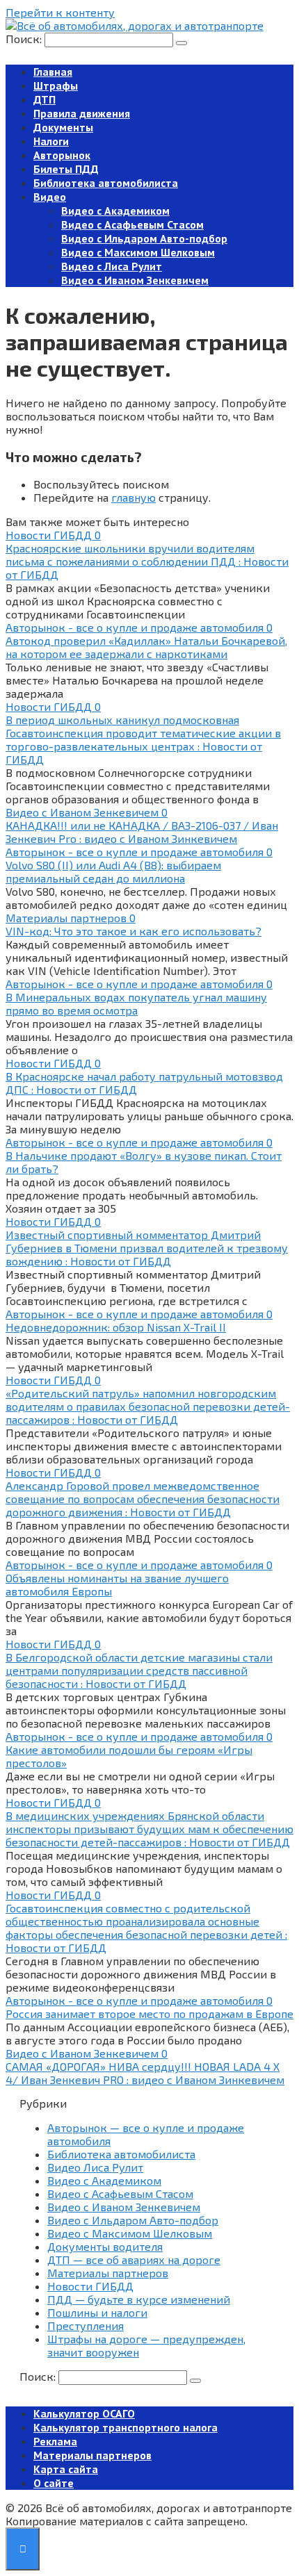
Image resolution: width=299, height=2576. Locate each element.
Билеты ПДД (66, 169)
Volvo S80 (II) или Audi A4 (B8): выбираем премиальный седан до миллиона (113, 871)
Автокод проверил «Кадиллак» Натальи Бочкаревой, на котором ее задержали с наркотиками (146, 647)
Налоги (51, 141)
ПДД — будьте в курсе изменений (139, 2299)
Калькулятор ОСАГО (84, 2413)
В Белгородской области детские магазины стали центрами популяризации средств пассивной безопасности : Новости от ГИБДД (139, 1670)
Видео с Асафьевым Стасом (132, 224)
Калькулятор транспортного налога (126, 2427)
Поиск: (25, 39)
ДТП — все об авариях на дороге (134, 2259)
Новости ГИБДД (90, 2286)
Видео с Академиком (115, 211)
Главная (53, 72)
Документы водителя (105, 2246)
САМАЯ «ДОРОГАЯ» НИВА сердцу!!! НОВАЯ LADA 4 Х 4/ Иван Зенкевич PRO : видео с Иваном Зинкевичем (145, 2073)
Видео (50, 197)
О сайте (54, 2483)
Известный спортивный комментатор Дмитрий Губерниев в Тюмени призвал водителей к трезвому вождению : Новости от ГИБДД (147, 1248)
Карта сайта (66, 2469)
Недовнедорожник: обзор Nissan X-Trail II (116, 1327)
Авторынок (62, 155)
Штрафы (56, 85)
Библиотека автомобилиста (106, 183)
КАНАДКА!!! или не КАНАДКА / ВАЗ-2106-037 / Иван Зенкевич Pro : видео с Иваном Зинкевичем (142, 832)
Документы (63, 127)
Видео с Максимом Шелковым (138, 252)
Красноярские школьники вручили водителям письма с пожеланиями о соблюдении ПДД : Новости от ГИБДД (147, 561)
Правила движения (82, 113)
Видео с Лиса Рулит (112, 266)
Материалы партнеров (108, 2273)
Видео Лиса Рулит (95, 2167)
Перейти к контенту (60, 12)
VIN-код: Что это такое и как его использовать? (134, 931)
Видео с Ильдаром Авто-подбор (144, 238)
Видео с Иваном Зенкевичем (135, 280)
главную (134, 497)
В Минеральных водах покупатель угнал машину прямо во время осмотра (136, 1003)
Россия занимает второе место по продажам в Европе (149, 2013)
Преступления (86, 2325)
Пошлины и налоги (97, 2312)
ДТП (45, 99)
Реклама (55, 2441)
